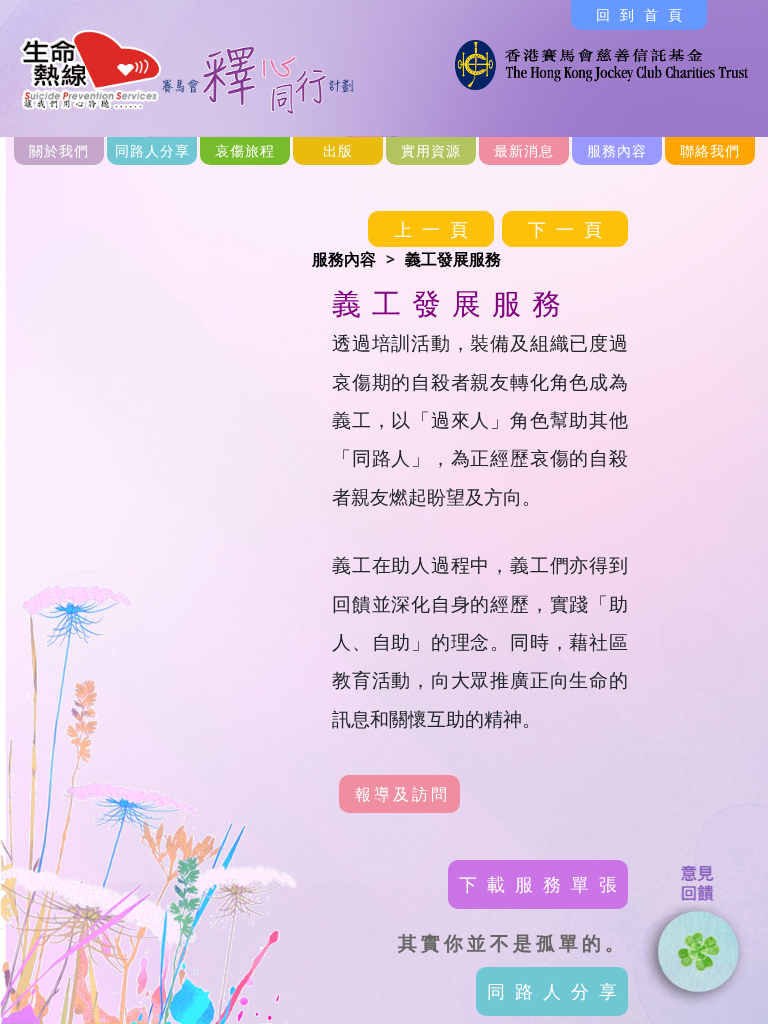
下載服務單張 (543, 884)
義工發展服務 (453, 259)
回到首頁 (644, 14)
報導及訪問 (402, 794)
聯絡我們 (710, 150)
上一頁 (436, 229)
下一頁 (570, 229)
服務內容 (344, 259)
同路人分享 (152, 150)
